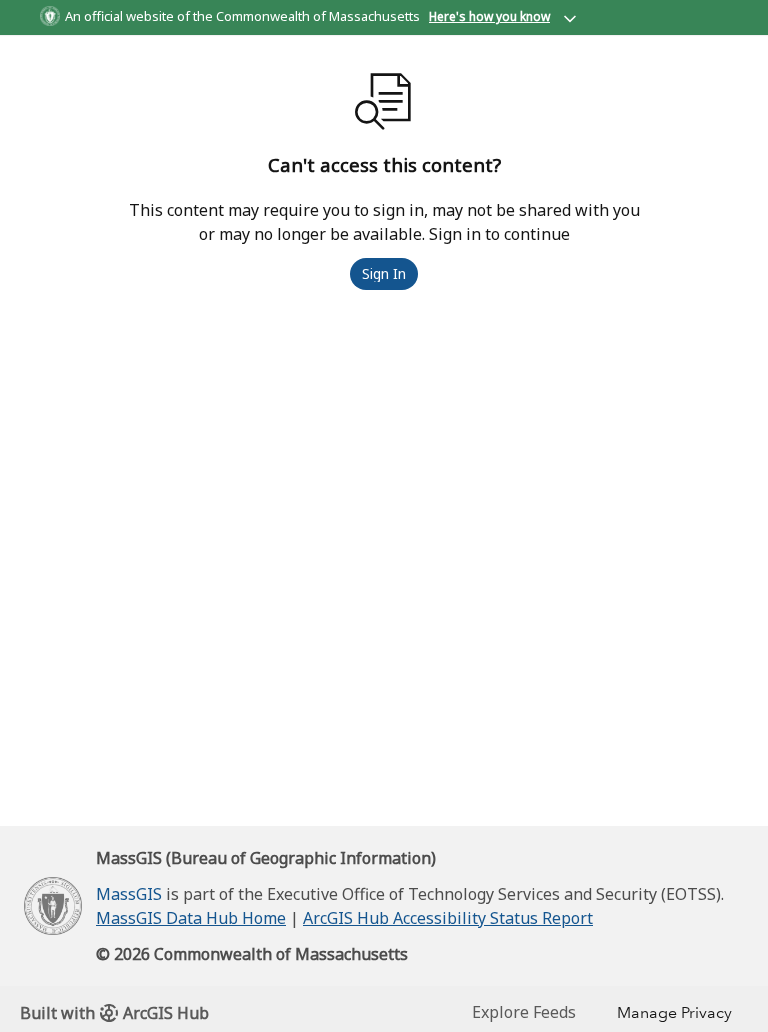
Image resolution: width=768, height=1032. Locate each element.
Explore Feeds (524, 1012)
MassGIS (129, 894)
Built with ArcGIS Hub (114, 1013)
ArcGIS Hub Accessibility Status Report (448, 918)
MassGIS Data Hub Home (191, 918)
